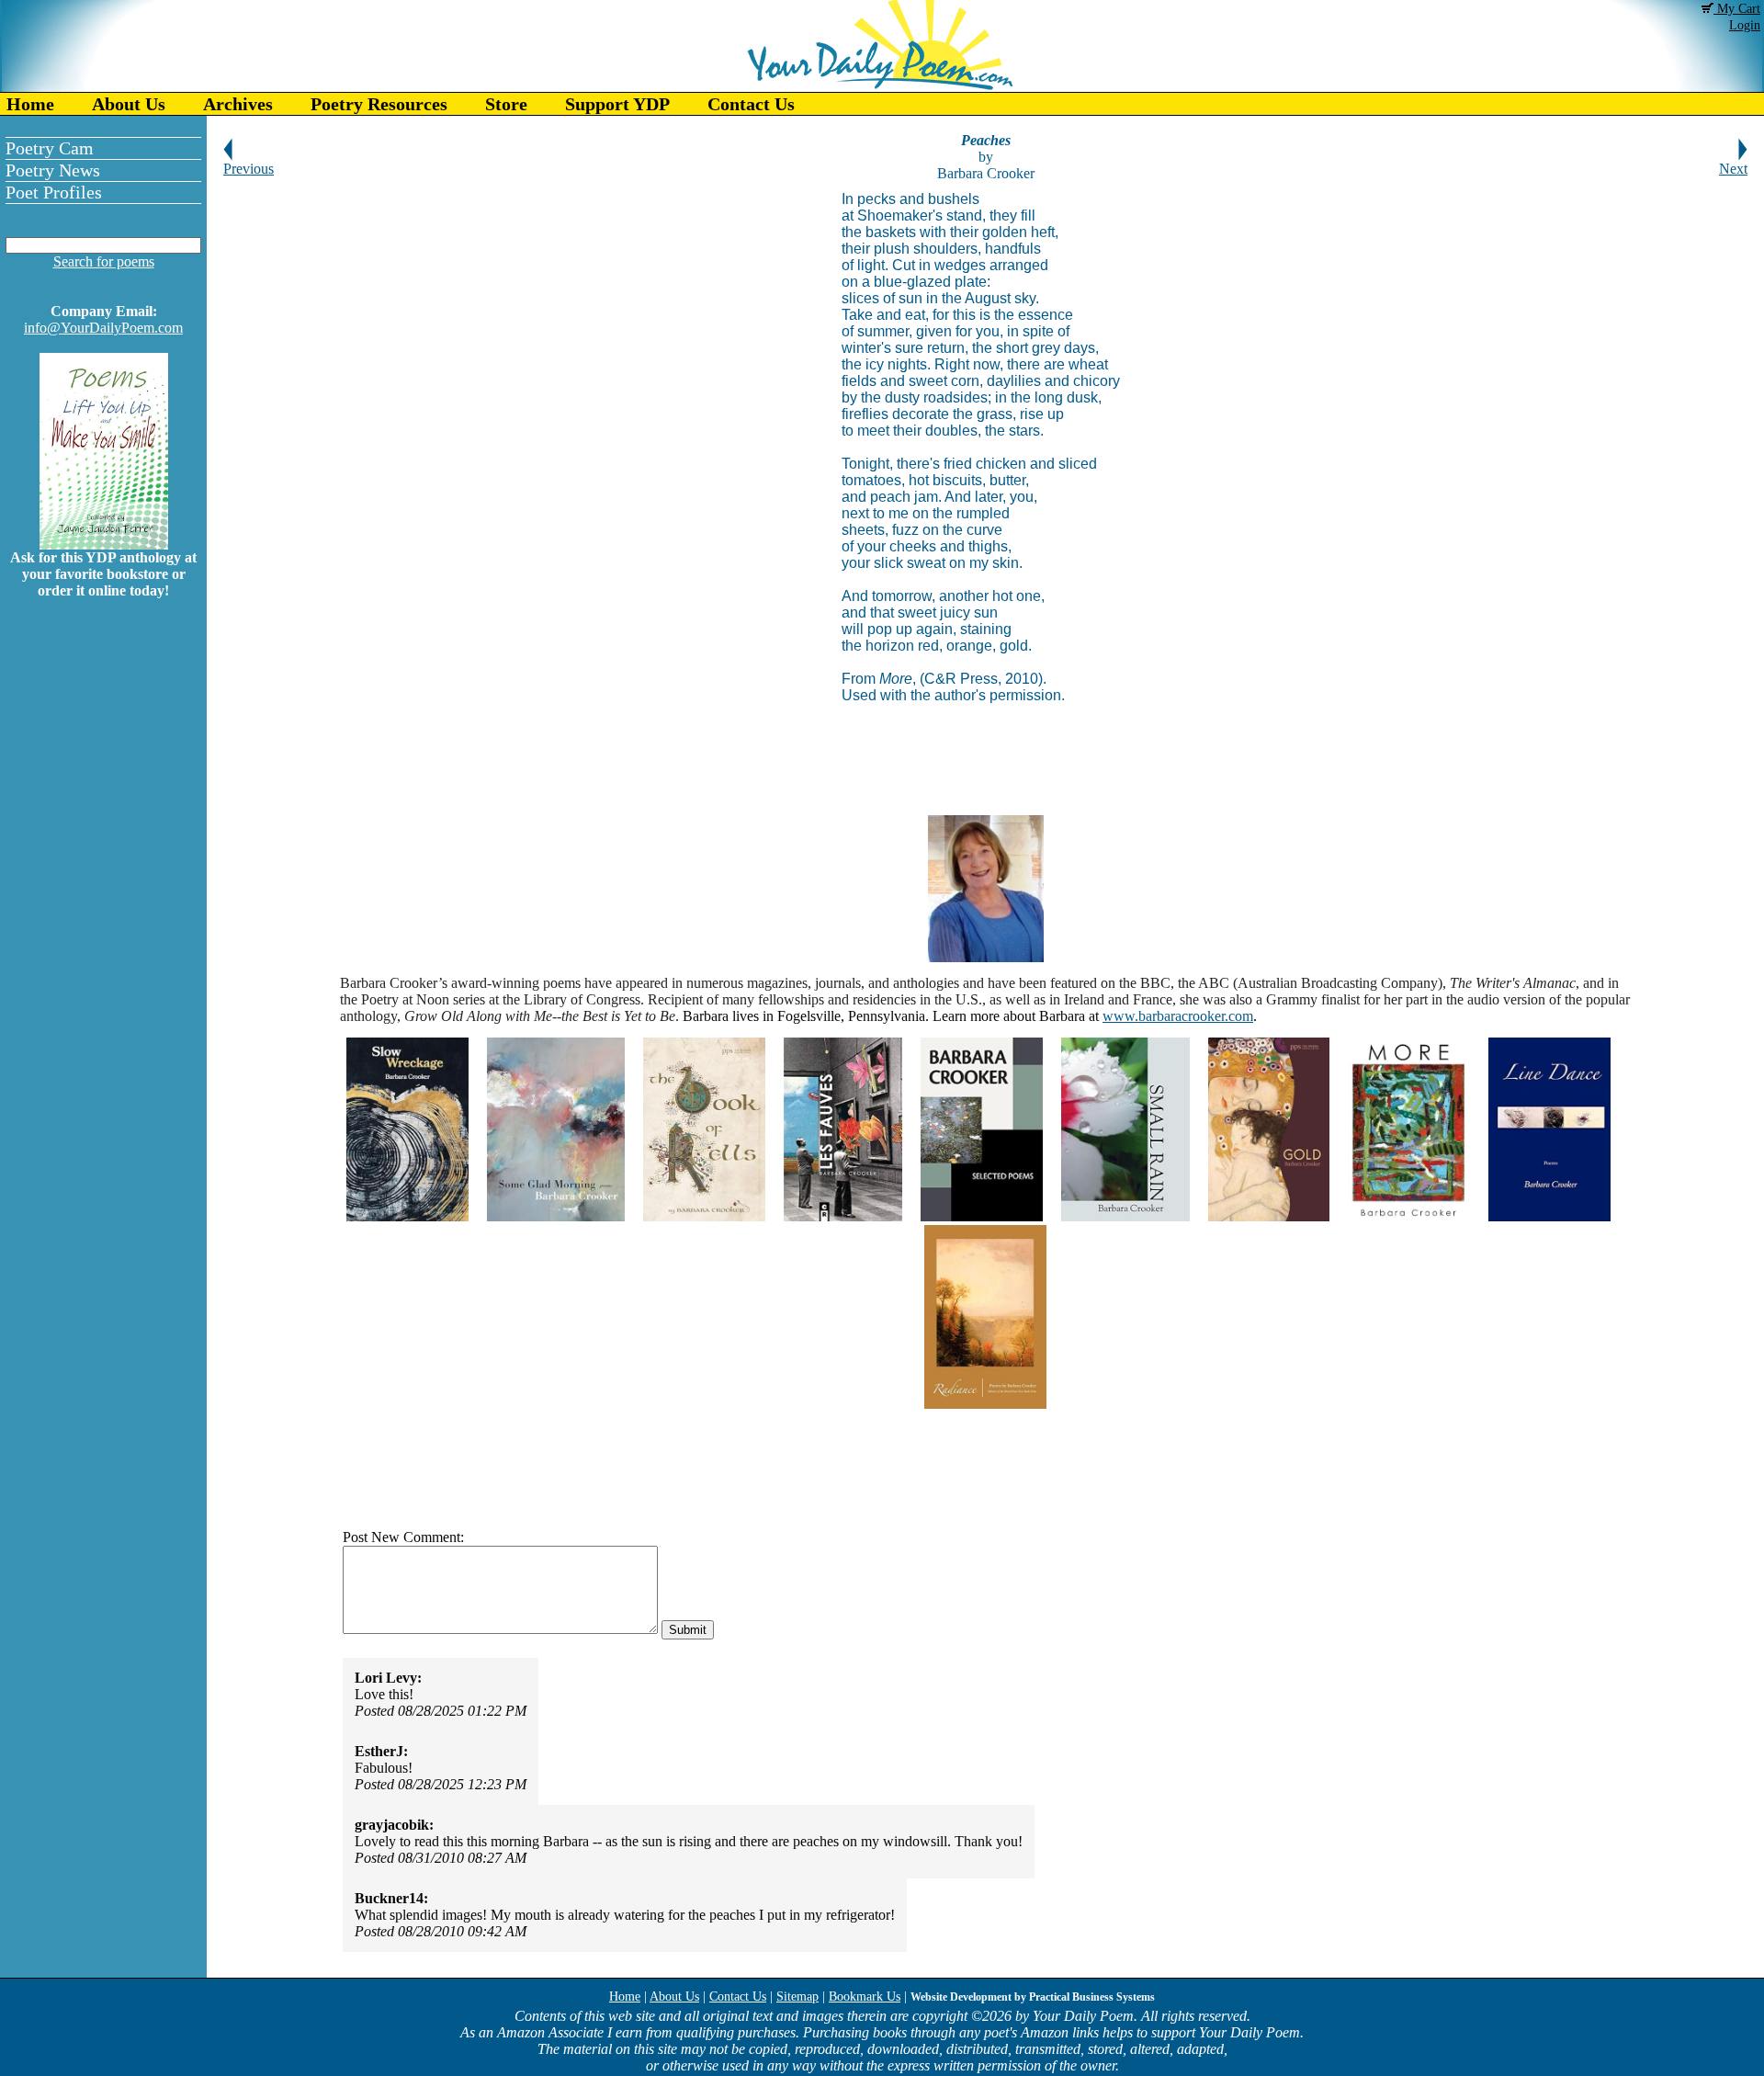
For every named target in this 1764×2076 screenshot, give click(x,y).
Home (30, 104)
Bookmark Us (865, 1997)
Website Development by (1033, 1997)
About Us (129, 104)
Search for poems (104, 261)
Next (1733, 169)
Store (506, 104)
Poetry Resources (379, 104)
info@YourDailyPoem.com (103, 328)
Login (1745, 25)
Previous (249, 169)
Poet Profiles (54, 192)
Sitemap (797, 1997)
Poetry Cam (50, 148)
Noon (433, 999)
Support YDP (617, 104)
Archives (238, 104)
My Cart (1737, 9)
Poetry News (53, 170)
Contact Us (751, 104)
